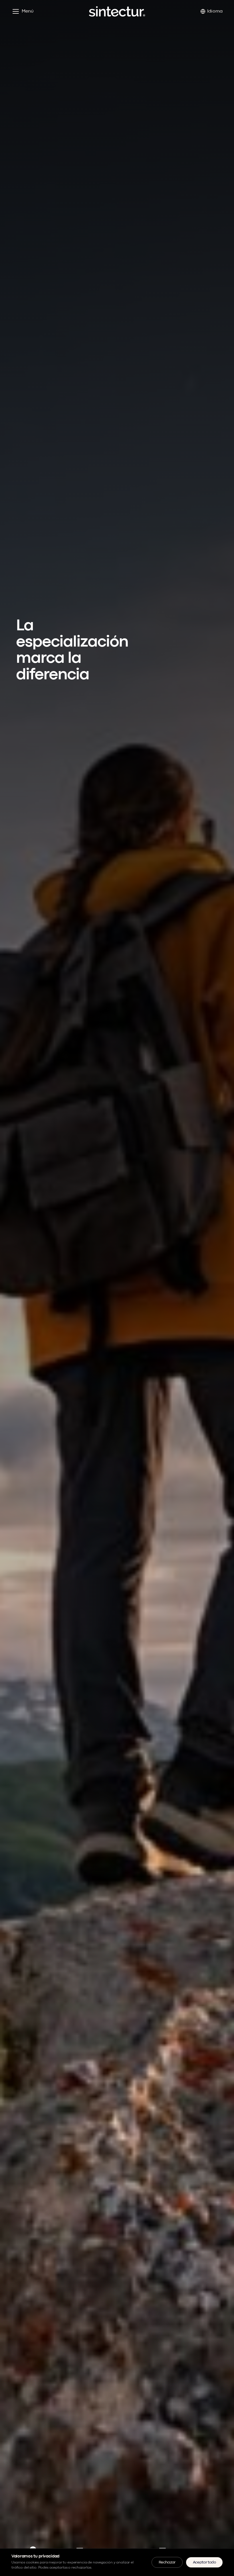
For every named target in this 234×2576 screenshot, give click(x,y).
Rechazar (167, 2562)
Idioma (215, 11)
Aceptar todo (204, 2562)
